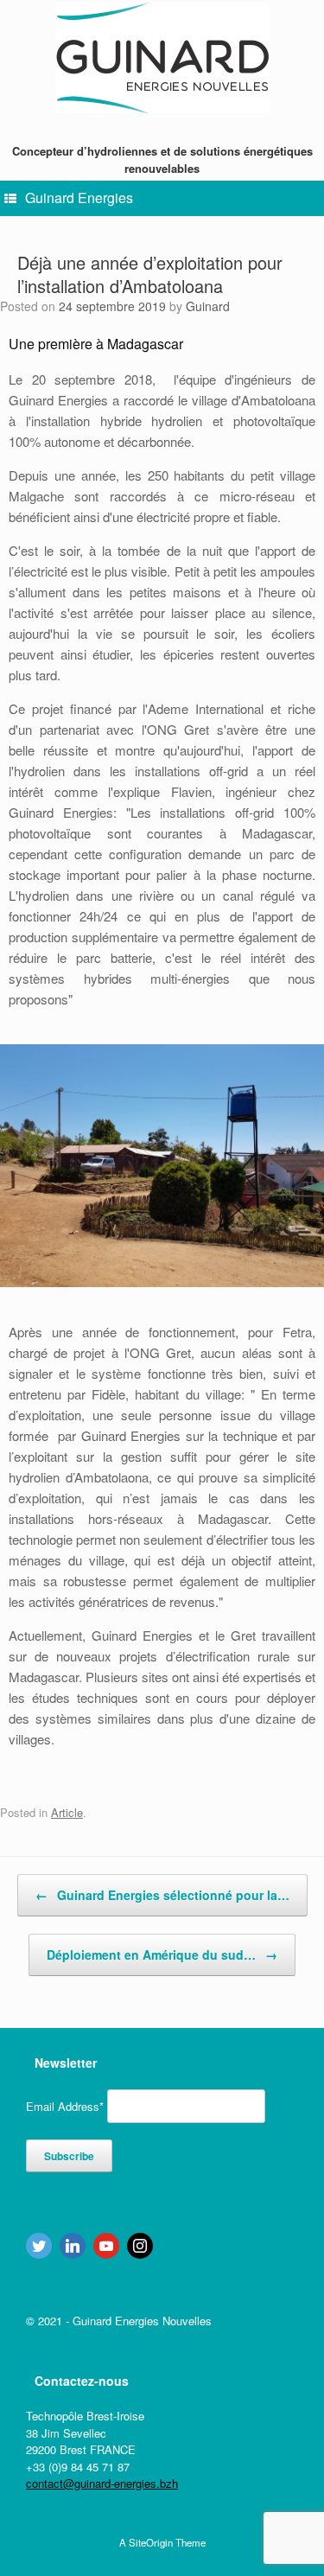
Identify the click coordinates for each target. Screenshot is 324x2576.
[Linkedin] (73, 2246)
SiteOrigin (151, 2542)
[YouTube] (106, 2246)
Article (67, 1812)
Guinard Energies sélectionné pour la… (162, 1895)
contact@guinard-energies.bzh (102, 2483)
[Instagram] (140, 2246)
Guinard (208, 306)
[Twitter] (39, 2246)
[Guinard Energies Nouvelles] (162, 58)
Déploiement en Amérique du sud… (162, 1954)
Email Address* (65, 2106)
